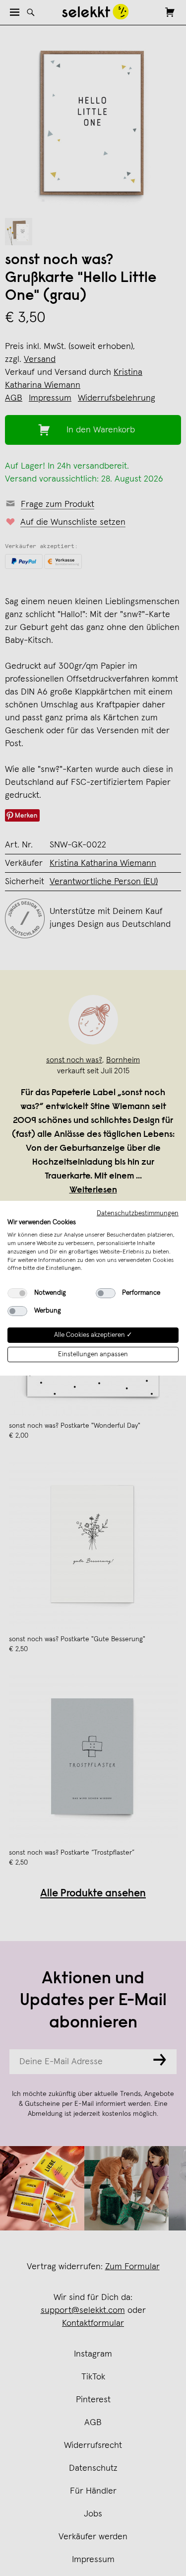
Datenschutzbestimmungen (138, 1213)
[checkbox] (17, 1293)
